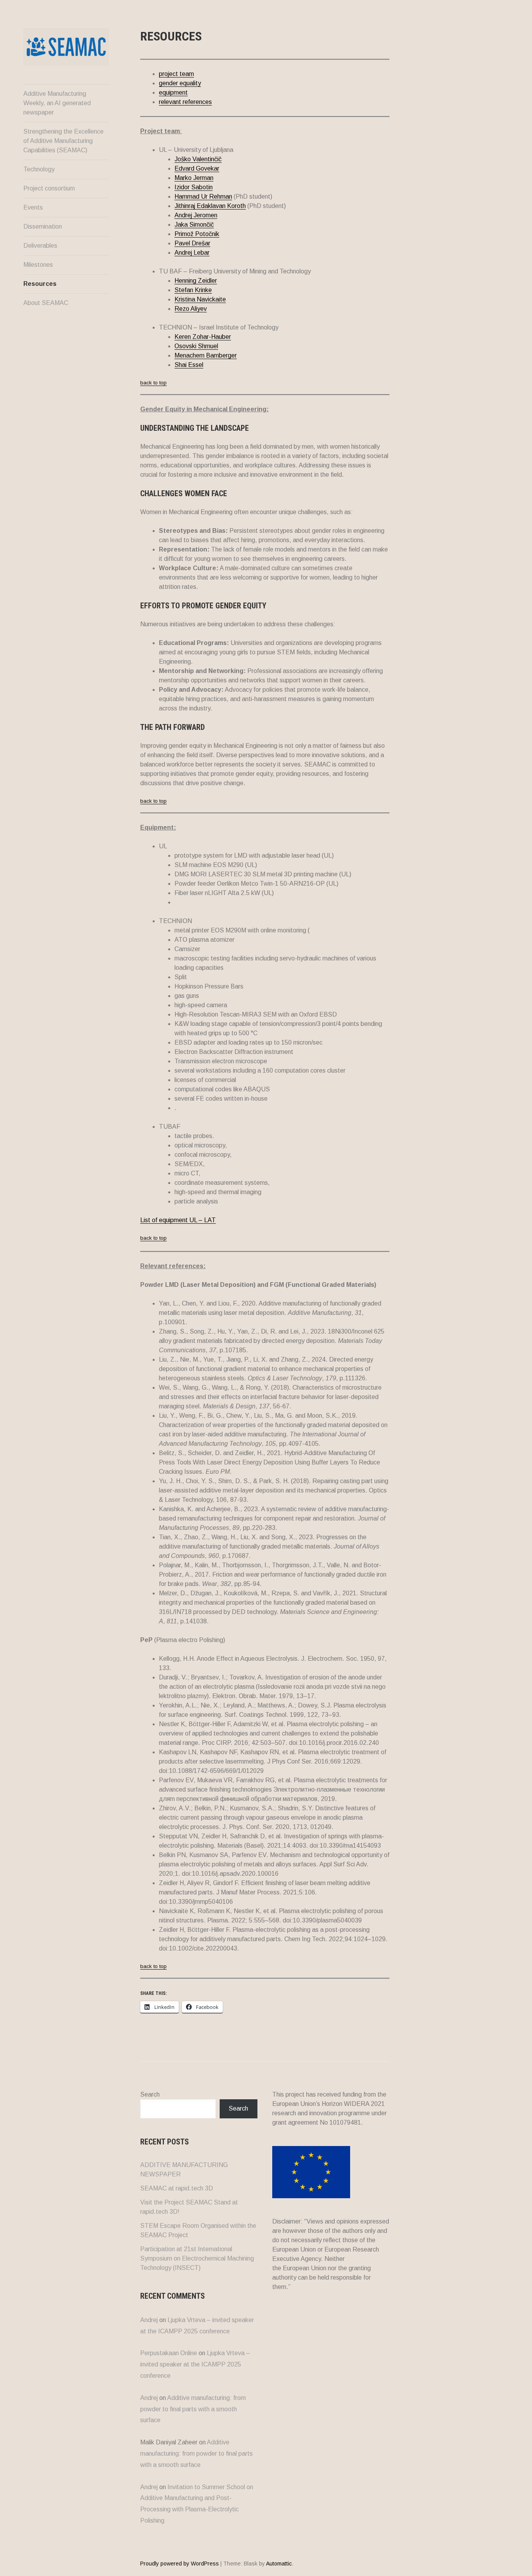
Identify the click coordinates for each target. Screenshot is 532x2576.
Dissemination (43, 226)
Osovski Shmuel (196, 346)
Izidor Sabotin (194, 187)
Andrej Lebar (192, 253)
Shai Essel (189, 365)
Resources (40, 284)
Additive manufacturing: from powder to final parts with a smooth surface (193, 2409)
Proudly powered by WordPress (180, 2564)
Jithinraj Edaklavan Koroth (210, 206)
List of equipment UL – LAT (178, 1220)
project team (176, 74)
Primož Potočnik (197, 234)
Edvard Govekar (197, 168)
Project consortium (49, 188)
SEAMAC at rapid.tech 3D (177, 2188)
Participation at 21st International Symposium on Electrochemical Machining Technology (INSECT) (197, 2258)
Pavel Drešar (192, 243)
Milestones (38, 265)
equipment (173, 93)
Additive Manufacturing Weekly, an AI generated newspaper (57, 103)
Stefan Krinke (193, 290)
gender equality (180, 83)
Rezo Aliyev (191, 309)
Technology (39, 169)
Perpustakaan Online (169, 2353)
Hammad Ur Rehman (203, 196)
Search (150, 2094)
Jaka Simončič (194, 225)
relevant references (185, 102)
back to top (153, 383)
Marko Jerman (194, 178)
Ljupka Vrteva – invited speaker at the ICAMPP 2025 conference (195, 2364)
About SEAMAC (46, 303)
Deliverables (40, 246)
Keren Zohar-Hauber (203, 337)
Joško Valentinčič (198, 159)
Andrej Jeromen (196, 215)
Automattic (279, 2564)
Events (33, 207)
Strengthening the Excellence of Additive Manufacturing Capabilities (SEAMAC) (63, 141)
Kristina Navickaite (200, 299)
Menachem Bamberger (206, 355)
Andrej (149, 2320)
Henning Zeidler (196, 281)
